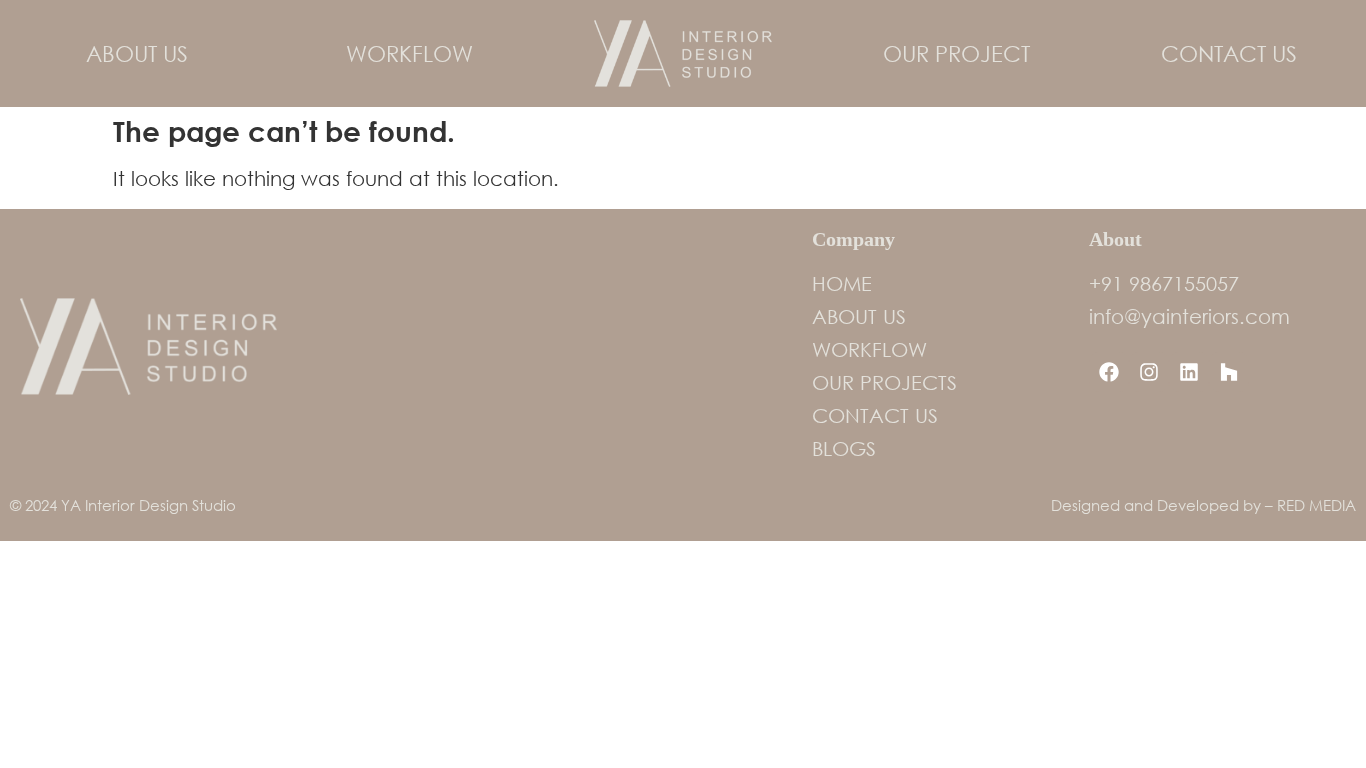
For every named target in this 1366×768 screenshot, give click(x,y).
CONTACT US (1229, 53)
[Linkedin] (1189, 372)
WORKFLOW (409, 53)
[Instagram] (1149, 372)
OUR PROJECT (956, 53)
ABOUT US (137, 53)
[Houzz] (1229, 372)
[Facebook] (1109, 372)
